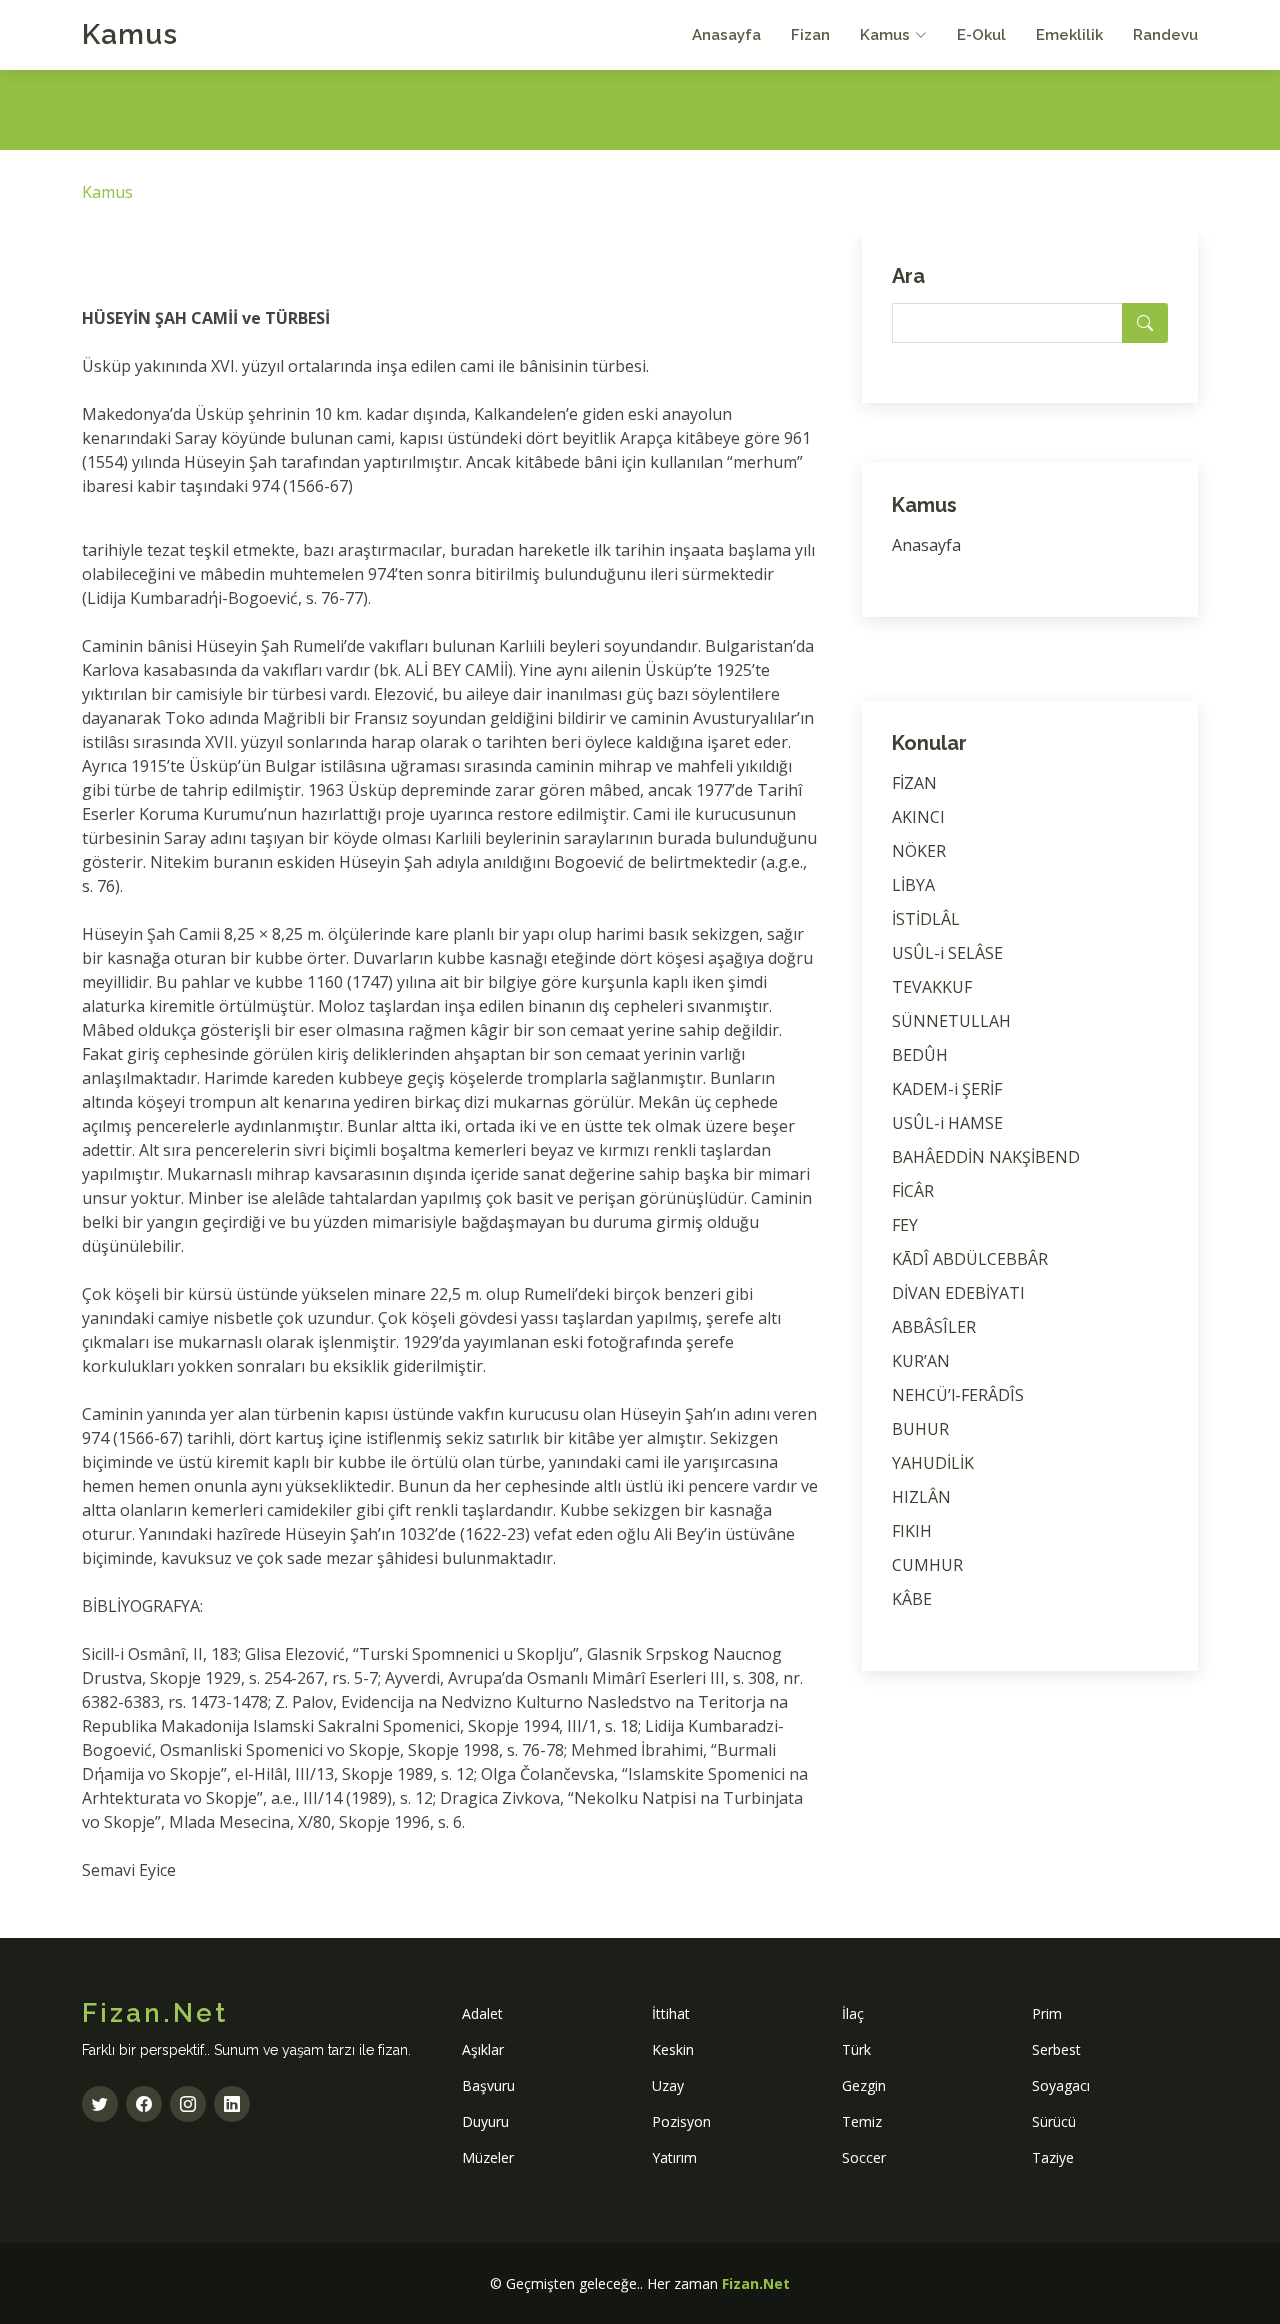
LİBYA (913, 885)
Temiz (862, 2121)
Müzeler (488, 2157)
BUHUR (920, 1429)
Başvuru (488, 2085)
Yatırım (674, 2157)
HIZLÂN (921, 1497)
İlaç (853, 2013)
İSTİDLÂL (926, 919)
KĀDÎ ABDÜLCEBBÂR (970, 1259)
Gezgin (864, 2085)
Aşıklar (483, 2049)
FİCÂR (913, 1191)
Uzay (668, 2085)
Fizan (810, 35)
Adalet (482, 2013)
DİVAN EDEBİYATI (958, 1293)
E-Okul (981, 35)
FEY (905, 1225)
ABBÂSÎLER (934, 1327)
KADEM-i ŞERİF (947, 1089)
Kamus (130, 34)
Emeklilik (1069, 35)
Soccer (864, 2157)
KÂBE (912, 1599)
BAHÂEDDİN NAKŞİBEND (986, 1157)
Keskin (673, 2049)
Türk (856, 2049)
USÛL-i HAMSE (947, 1123)
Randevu (1165, 35)
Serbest (1056, 2049)
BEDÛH (920, 1055)
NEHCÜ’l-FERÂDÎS (958, 1395)
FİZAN (914, 783)
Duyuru (485, 2121)
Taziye (1053, 2157)
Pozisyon (681, 2121)
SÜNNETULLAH (951, 1021)
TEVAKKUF (932, 987)
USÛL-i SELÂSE (947, 953)
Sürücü (1054, 2121)
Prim (1047, 2013)
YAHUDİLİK (933, 1463)
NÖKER (919, 851)
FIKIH (912, 1531)
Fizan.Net (756, 2283)
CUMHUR (927, 1565)
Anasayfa (726, 35)
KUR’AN (921, 1361)
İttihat (671, 2013)
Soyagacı (1061, 2085)
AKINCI (918, 817)
